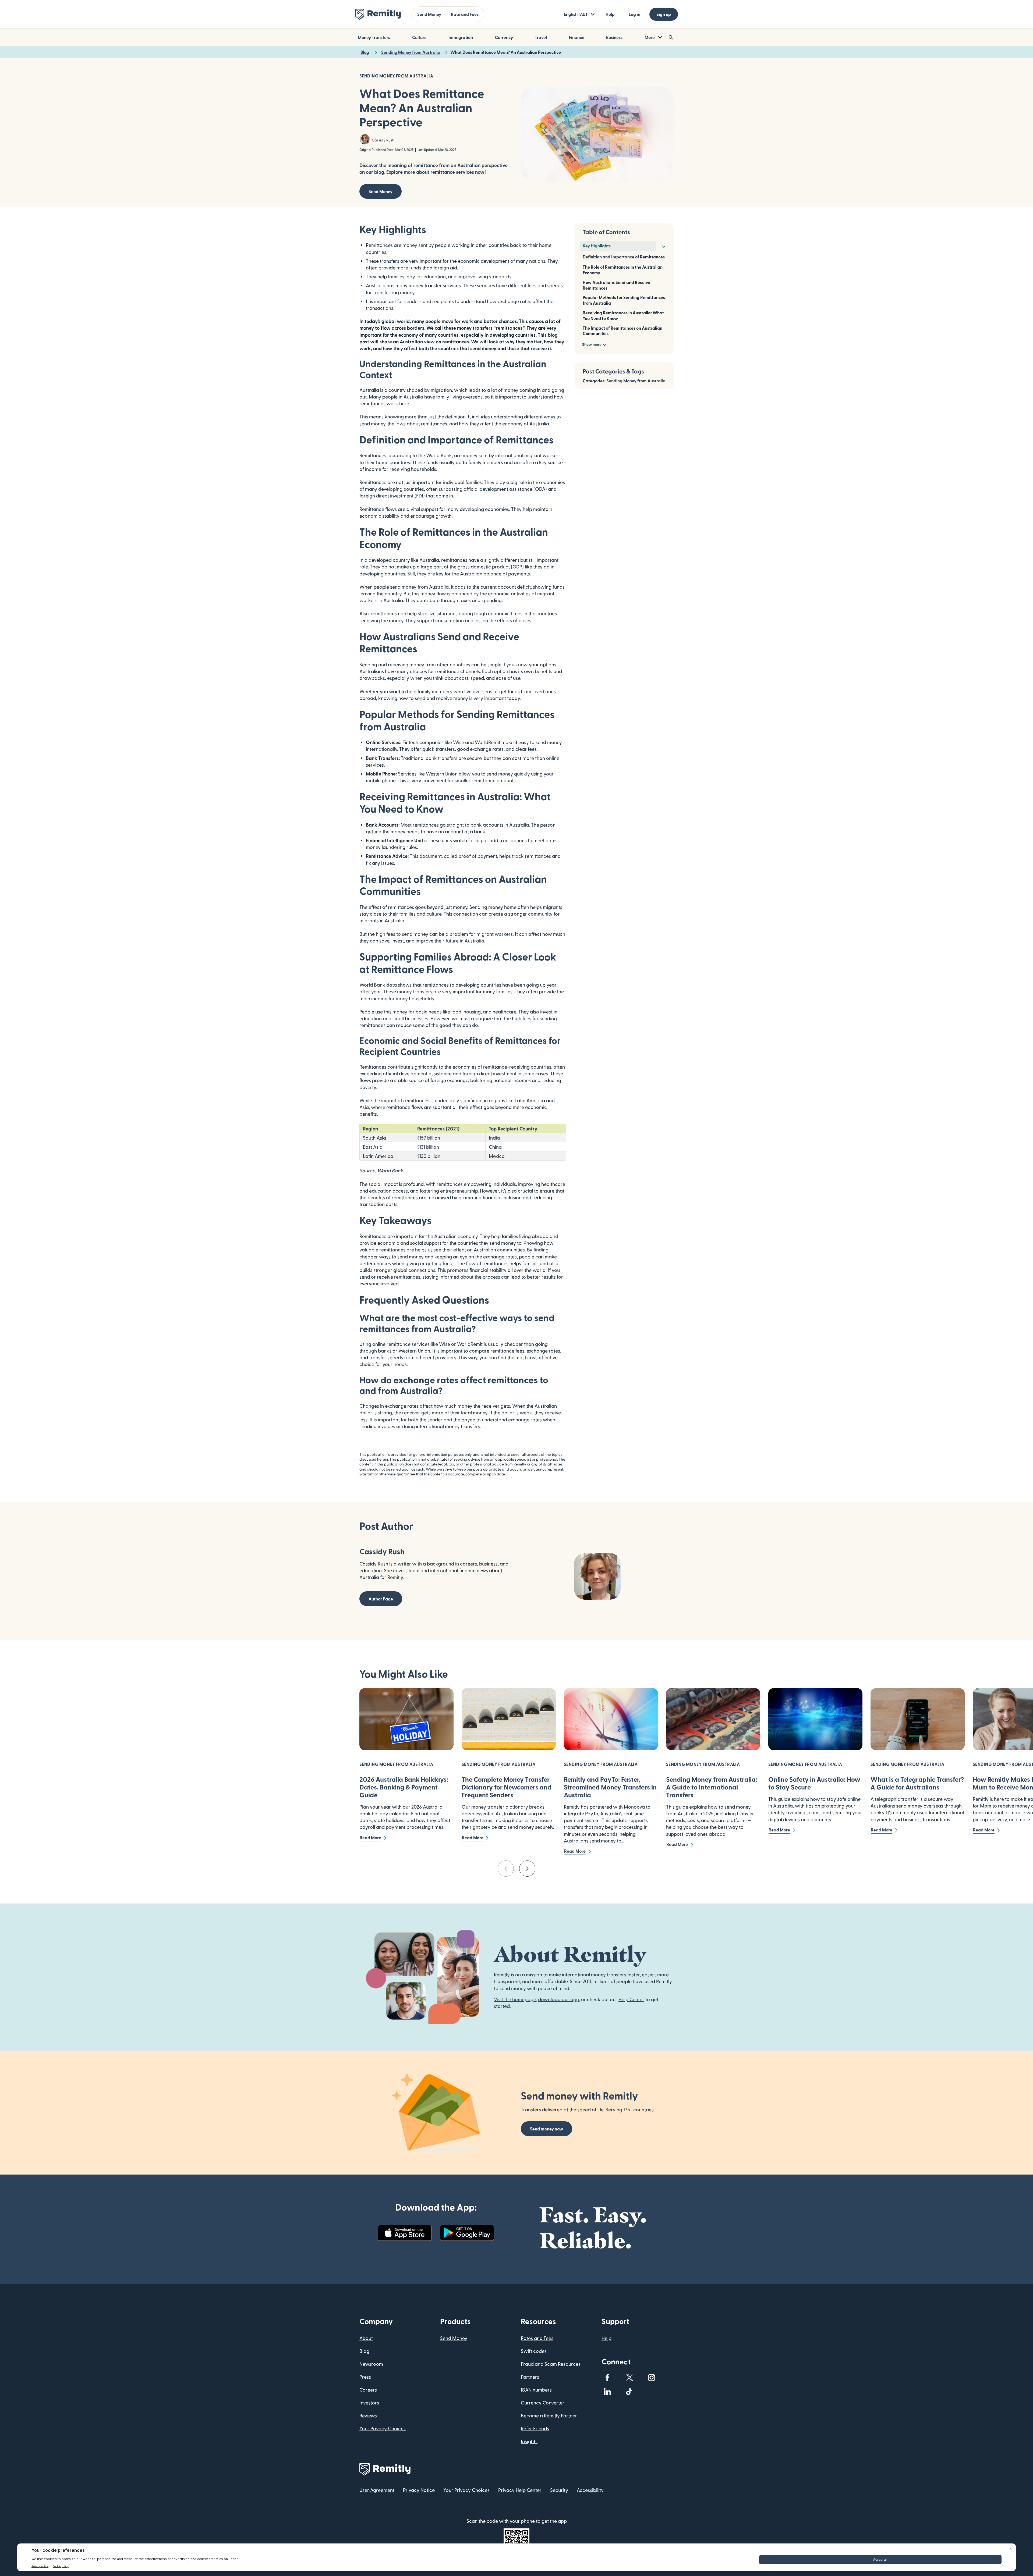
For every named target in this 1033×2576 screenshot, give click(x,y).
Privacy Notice (419, 2490)
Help (610, 14)
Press (365, 2377)
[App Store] (405, 2233)
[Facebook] (607, 2378)
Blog (364, 2351)
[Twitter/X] (629, 2378)
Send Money (429, 14)
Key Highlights (597, 246)
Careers (368, 2390)
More (650, 37)
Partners (530, 2377)
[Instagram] (652, 2378)
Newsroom (371, 2364)
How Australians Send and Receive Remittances (616, 285)
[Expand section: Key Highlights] (663, 246)
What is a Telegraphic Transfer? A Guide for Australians (917, 1783)
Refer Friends (535, 2428)
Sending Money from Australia (636, 381)
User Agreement (377, 2490)
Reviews (368, 2415)
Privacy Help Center (520, 2490)
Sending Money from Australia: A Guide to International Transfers (712, 1787)
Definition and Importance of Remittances (624, 257)
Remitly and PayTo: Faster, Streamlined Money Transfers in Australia (610, 1787)
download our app (558, 1999)
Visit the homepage (515, 1999)
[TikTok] (629, 2392)
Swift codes (534, 2351)
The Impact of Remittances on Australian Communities (622, 331)
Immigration (461, 37)
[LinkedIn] (607, 2392)
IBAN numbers (536, 2390)
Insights (529, 2441)
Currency (504, 37)
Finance (577, 37)
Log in (634, 14)
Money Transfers (374, 37)
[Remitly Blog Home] (378, 14)
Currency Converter (543, 2402)
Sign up (664, 14)
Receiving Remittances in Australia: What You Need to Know (623, 315)
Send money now (546, 2129)
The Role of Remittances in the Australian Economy (623, 270)
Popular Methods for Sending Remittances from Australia (624, 300)
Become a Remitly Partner (549, 2415)
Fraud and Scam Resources (551, 2364)
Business (614, 37)
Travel (541, 37)
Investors (369, 2402)
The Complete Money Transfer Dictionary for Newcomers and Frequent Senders (507, 1787)
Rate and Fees (465, 14)
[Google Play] (467, 2233)
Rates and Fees (537, 2338)
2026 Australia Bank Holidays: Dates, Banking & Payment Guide (404, 1787)
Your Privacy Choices (383, 2428)
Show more (592, 344)
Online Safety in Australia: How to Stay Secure (814, 1783)
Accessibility (590, 2490)
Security (559, 2490)
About (366, 2338)
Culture (419, 37)
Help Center (631, 1999)
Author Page (381, 1599)
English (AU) (576, 14)
